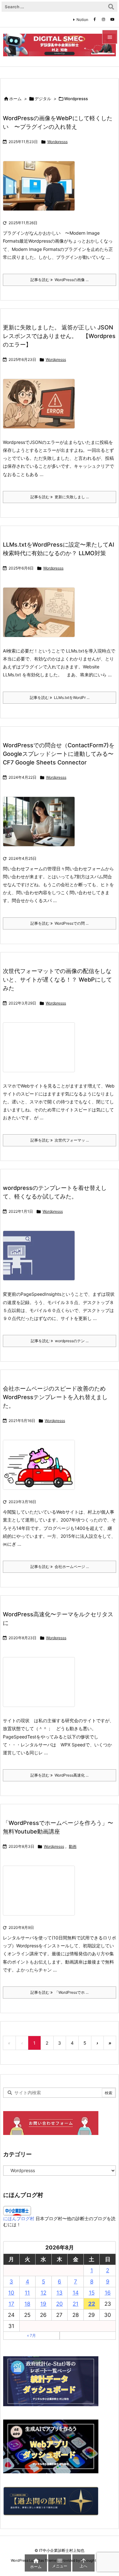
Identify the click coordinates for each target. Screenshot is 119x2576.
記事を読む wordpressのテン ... (60, 1341)
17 (11, 2304)
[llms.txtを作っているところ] (41, 616)
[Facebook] (95, 19)
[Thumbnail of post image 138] (41, 1051)
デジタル (43, 99)
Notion (82, 20)
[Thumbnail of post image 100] (41, 1686)
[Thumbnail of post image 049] (41, 1260)
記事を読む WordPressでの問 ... (60, 923)
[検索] (111, 7)
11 (27, 2293)
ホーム (15, 99)
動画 (73, 1846)
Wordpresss (57, 142)
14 (76, 2293)
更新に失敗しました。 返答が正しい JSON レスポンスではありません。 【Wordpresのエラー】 (59, 336)
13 (60, 2293)
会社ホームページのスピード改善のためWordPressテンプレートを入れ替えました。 (55, 1397)
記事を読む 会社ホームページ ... (60, 1567)
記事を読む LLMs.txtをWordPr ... (60, 698)
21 (76, 2304)
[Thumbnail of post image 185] (41, 190)
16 (108, 2293)
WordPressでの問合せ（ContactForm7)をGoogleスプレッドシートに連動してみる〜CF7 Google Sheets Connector (59, 754)
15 (92, 2293)
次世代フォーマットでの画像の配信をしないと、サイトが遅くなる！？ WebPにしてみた (57, 980)
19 (43, 2304)
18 (27, 2304)
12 (43, 2293)
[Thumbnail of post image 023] (41, 1469)
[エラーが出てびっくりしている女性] (41, 408)
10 (11, 2293)
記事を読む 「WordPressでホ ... (60, 1992)
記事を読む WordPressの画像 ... (60, 280)
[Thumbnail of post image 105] (41, 1895)
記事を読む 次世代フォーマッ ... (60, 1140)
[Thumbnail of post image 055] (41, 826)
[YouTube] (112, 19)
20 (60, 2304)
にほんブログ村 (19, 2218)
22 (92, 2304)
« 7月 (31, 2335)
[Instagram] (103, 19)
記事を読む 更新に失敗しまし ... (60, 497)
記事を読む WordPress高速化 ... (60, 1775)
